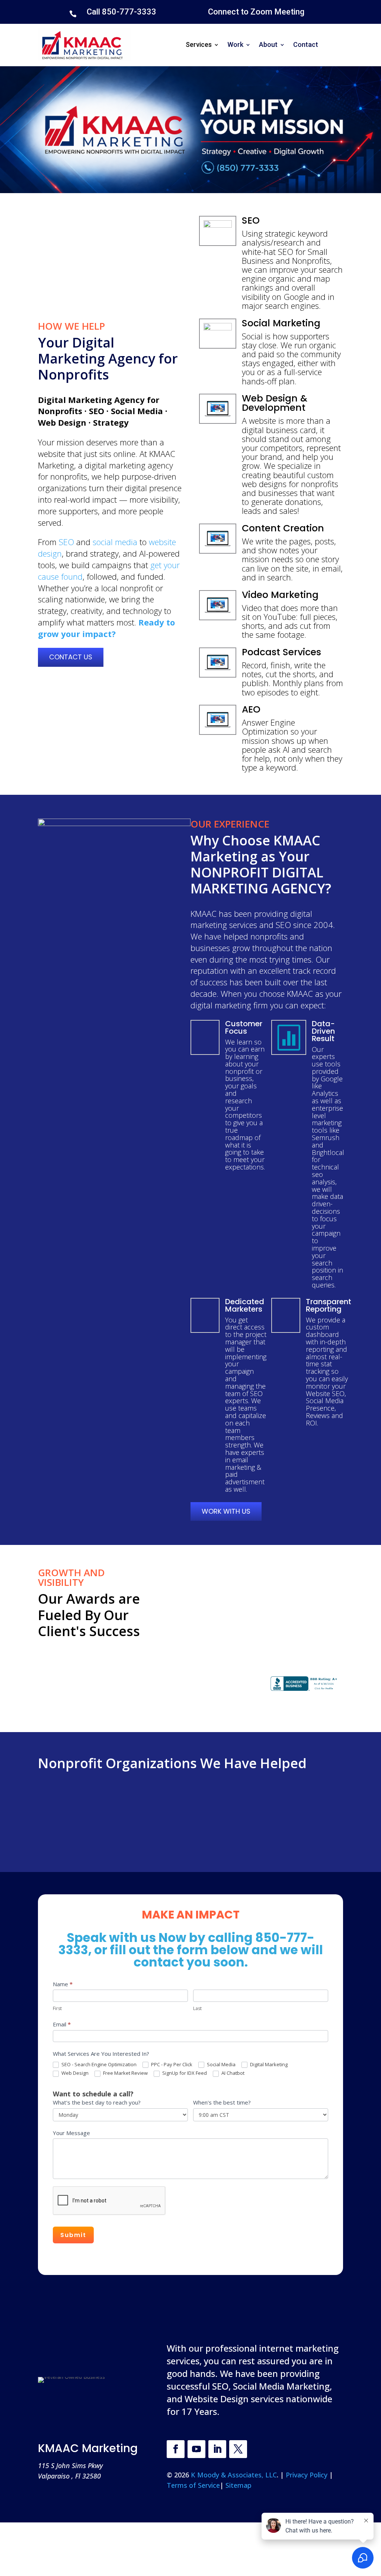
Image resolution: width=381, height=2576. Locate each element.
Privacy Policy (308, 2475)
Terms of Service (193, 2485)
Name (63, 1984)
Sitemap (238, 2485)
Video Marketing (280, 595)
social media (115, 542)
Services (199, 44)
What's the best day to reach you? (97, 2102)
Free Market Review (125, 2073)
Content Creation (283, 528)
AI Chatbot (232, 2073)
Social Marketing (281, 323)
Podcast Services (281, 652)
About (268, 44)
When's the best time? (222, 2102)
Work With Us (226, 1511)
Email (62, 2024)
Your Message (71, 2133)
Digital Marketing (268, 2065)
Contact (306, 44)
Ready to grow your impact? (106, 628)
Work (235, 44)
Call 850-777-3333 (121, 12)
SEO (66, 542)
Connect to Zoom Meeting (256, 12)
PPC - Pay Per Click (171, 2065)
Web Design (74, 2073)
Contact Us (71, 657)
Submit (73, 2235)
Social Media (221, 2065)
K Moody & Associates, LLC (234, 2475)
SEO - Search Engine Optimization (98, 2065)
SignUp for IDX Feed (184, 2073)
